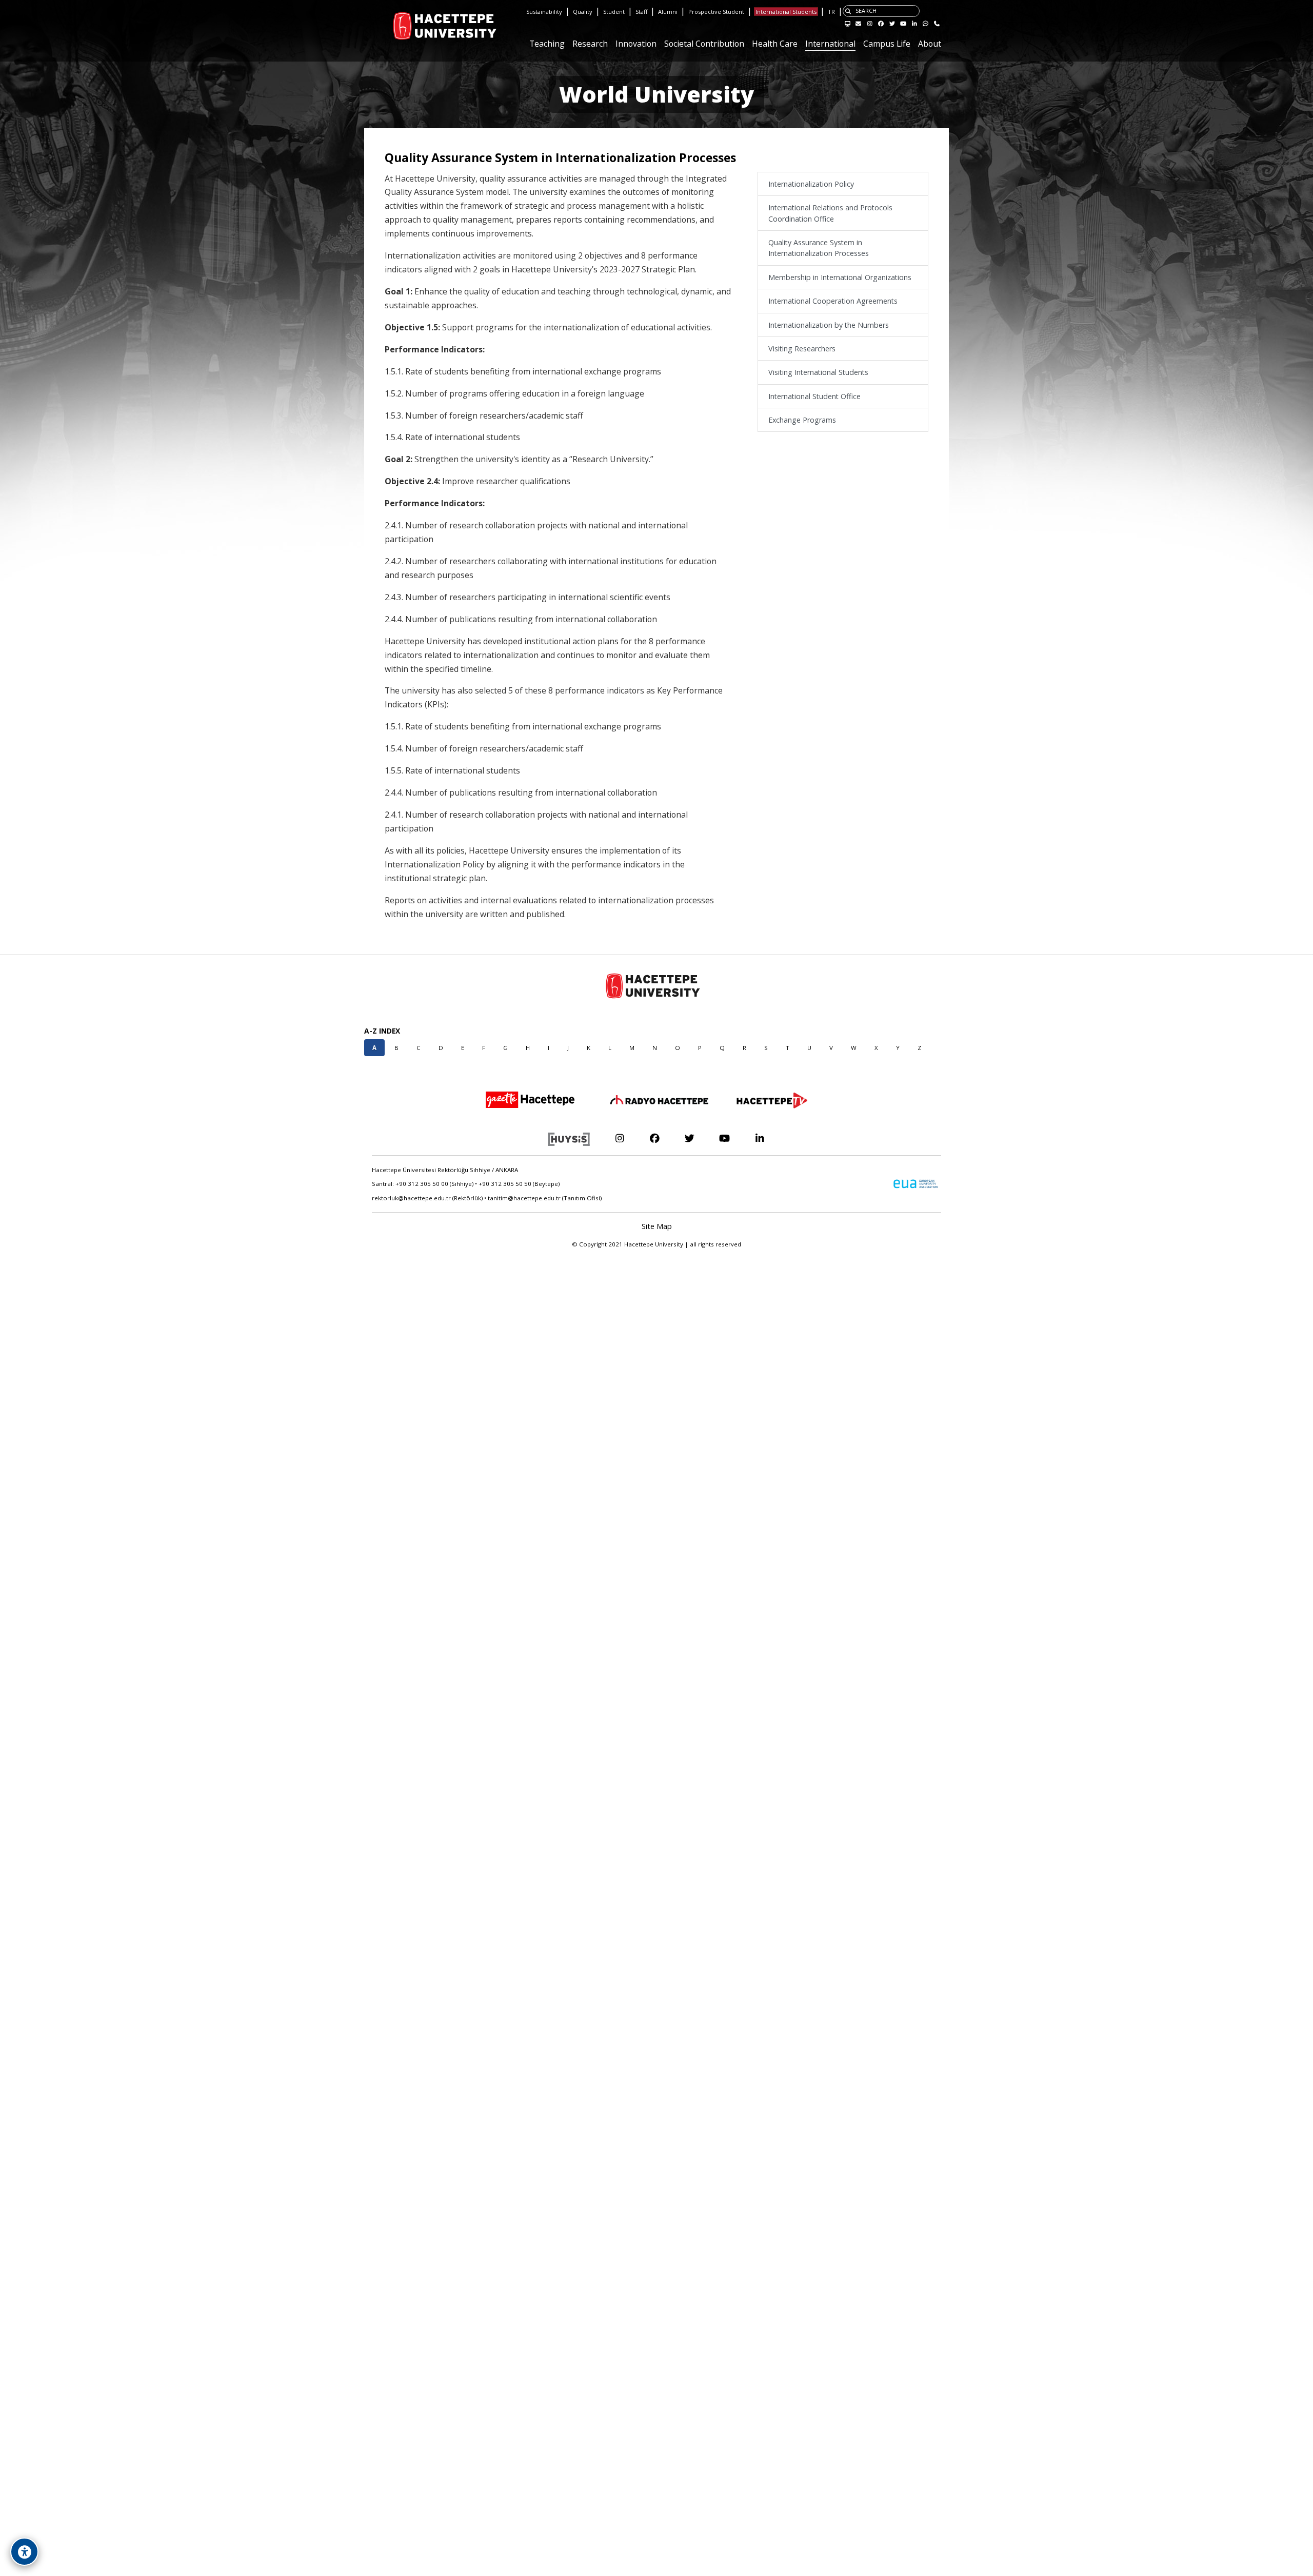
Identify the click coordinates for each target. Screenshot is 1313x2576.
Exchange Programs (802, 420)
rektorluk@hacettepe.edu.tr (411, 1198)
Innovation (636, 44)
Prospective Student (716, 12)
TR (831, 12)
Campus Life (887, 44)
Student (614, 12)
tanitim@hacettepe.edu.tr (524, 1198)
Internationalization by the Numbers (829, 324)
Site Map (657, 1226)
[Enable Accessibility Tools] (24, 2552)
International (830, 44)
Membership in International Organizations (840, 277)
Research (590, 44)
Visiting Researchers (802, 349)
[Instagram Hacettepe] (619, 1138)
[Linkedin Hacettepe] (760, 1138)
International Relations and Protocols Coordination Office (830, 213)
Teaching (547, 44)
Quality (583, 12)
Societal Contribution (704, 44)
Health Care (775, 44)
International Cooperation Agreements (833, 301)
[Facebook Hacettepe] (654, 1138)
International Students (786, 12)
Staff (641, 12)
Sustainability (544, 12)
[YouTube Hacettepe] (724, 1138)
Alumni (668, 12)
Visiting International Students (818, 372)
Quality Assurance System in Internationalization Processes (819, 248)
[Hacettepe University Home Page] (397, 26)
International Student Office (814, 396)
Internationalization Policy (811, 184)
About (930, 44)
